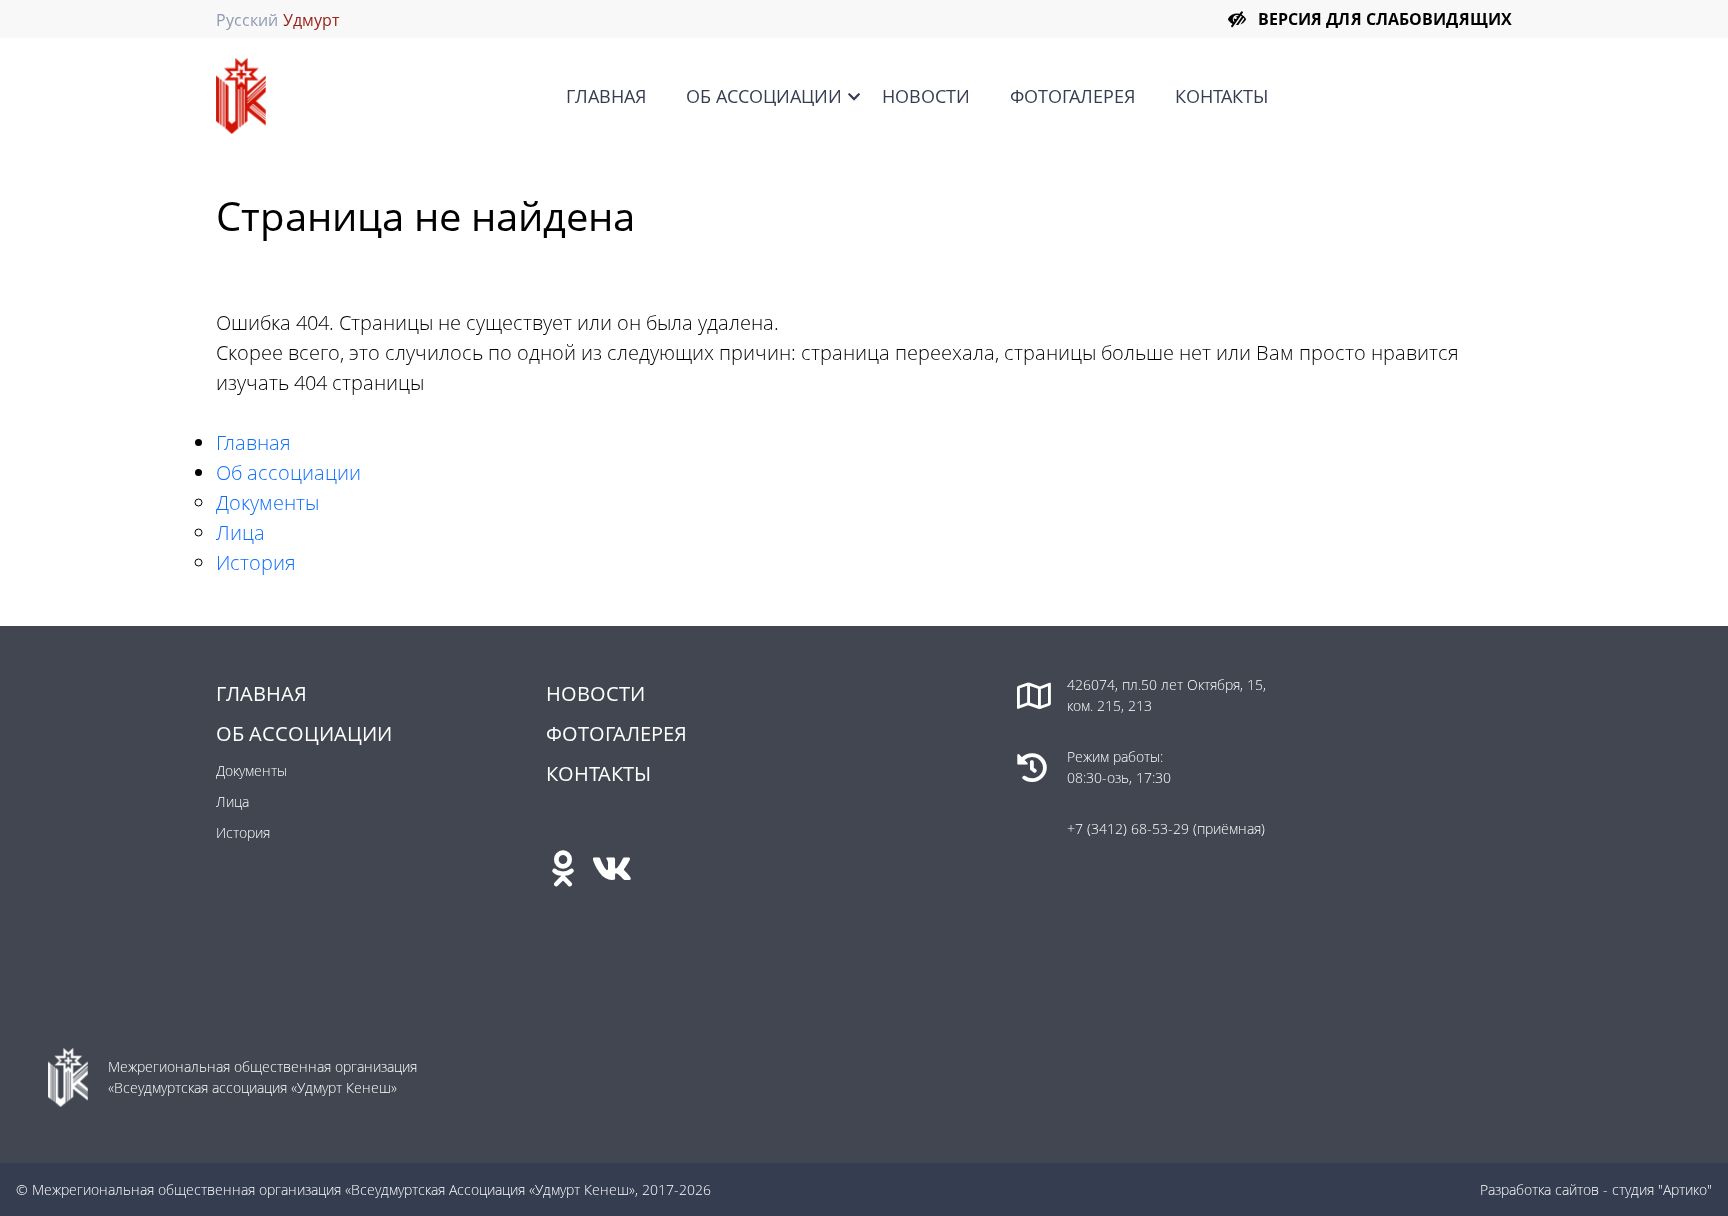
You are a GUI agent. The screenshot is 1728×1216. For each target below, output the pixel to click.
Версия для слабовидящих (1385, 19)
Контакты (1221, 96)
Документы (267, 502)
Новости (926, 96)
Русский (247, 20)
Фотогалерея (1072, 96)
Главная (606, 96)
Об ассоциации (764, 96)
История (256, 562)
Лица (240, 532)
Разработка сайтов (1539, 1189)
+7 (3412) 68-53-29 (1130, 828)
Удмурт (311, 20)
